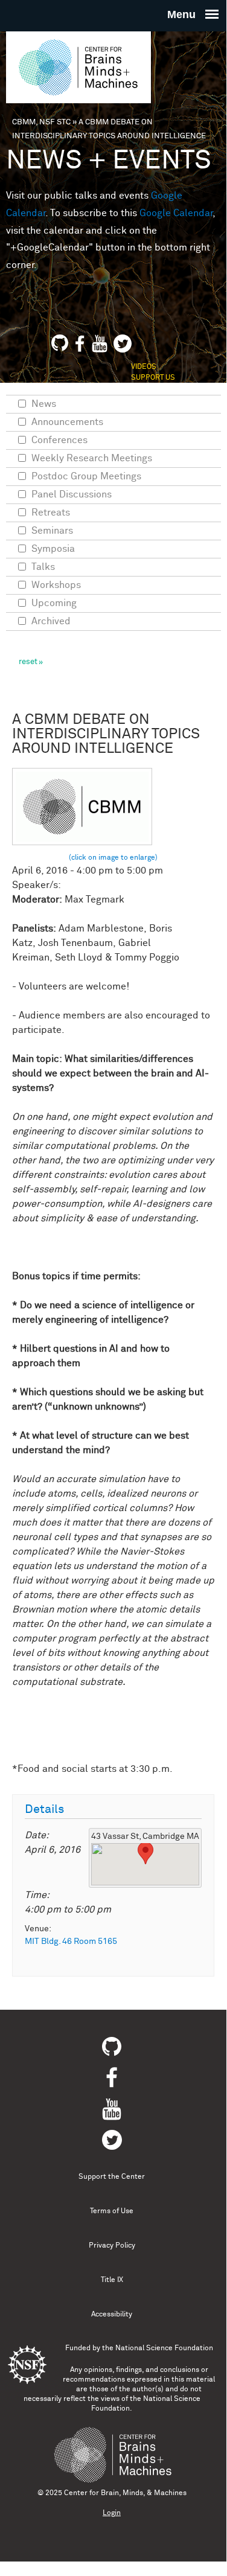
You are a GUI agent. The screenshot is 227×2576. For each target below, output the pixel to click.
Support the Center (112, 2177)
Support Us (153, 378)
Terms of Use (112, 2211)
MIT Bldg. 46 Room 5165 (71, 1942)
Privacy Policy (112, 2246)
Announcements (67, 422)
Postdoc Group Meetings (86, 476)
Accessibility (112, 2315)
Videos (144, 367)
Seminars (52, 531)
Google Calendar (176, 213)
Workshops (56, 585)
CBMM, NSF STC (41, 122)
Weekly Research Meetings (92, 458)
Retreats (51, 513)
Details (44, 1810)
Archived (51, 621)
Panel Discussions (72, 494)
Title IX (112, 2280)
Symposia (53, 549)
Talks (43, 567)
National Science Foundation (164, 2348)
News (44, 404)
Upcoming (54, 603)
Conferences (59, 440)
